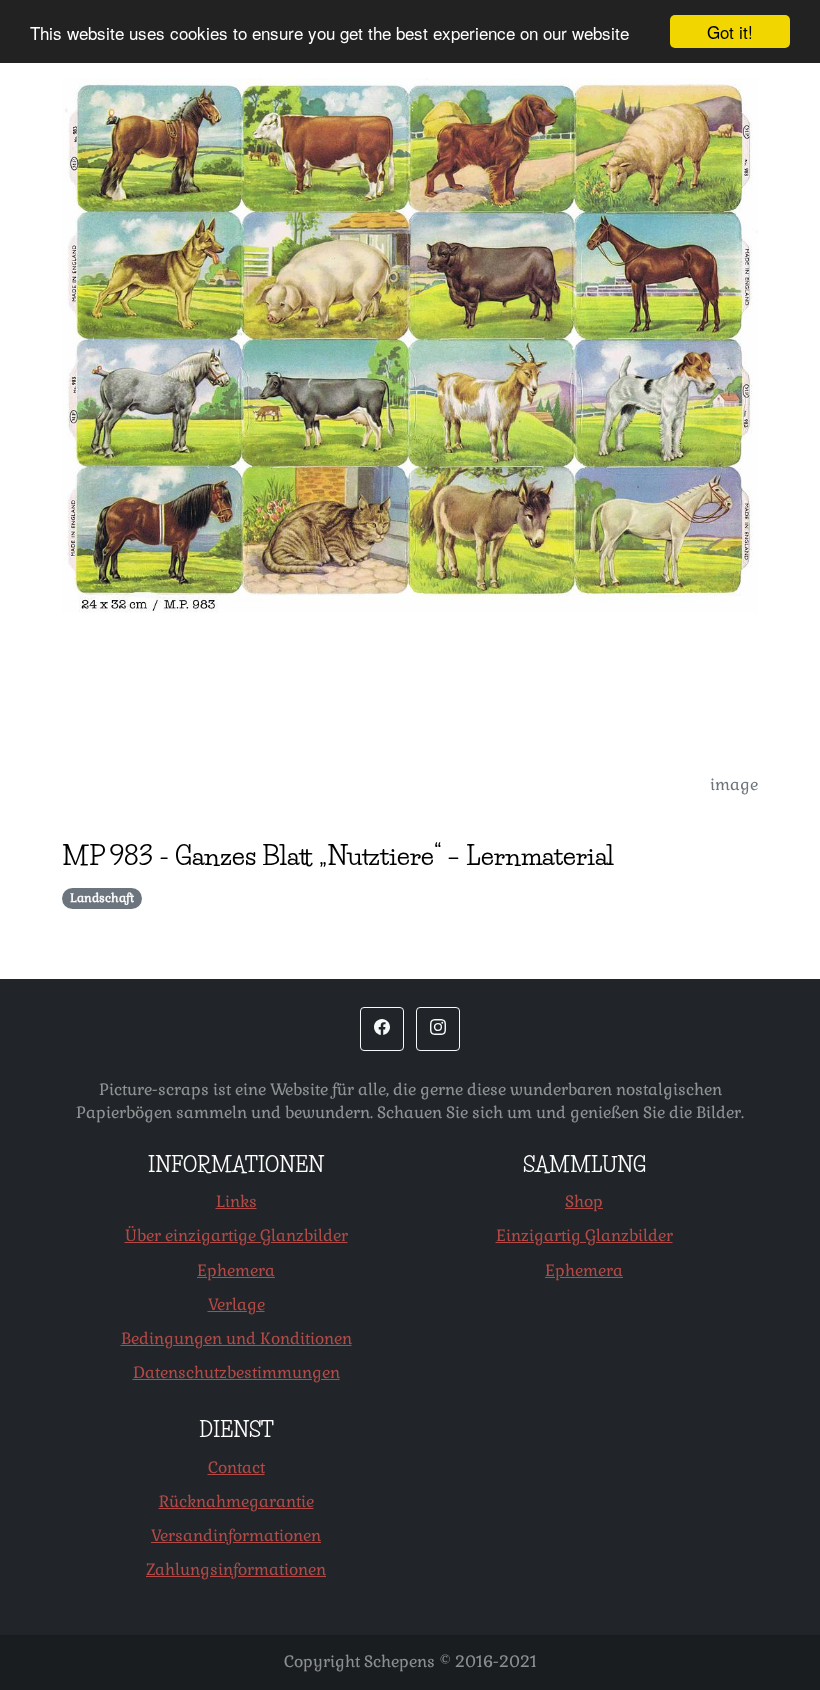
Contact (236, 1467)
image (734, 784)
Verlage (236, 1304)
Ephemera (236, 1270)
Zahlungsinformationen (236, 1569)
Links (236, 1201)
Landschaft (102, 898)
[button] (382, 1029)
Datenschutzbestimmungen (236, 1372)
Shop (584, 1201)
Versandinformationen (236, 1535)
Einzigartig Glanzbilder (584, 1235)
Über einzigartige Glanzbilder (236, 1235)
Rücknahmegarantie (236, 1501)
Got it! (730, 31)
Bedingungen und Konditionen (236, 1338)
